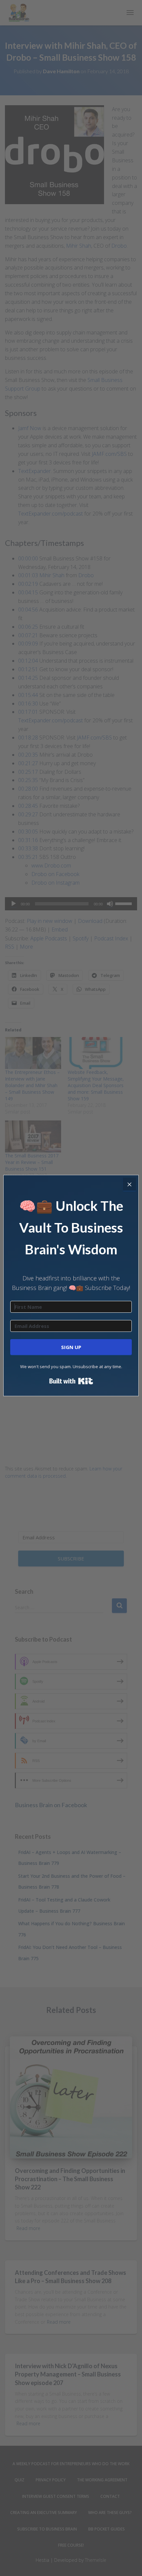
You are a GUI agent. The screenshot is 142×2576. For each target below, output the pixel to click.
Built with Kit (71, 1381)
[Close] (129, 1184)
